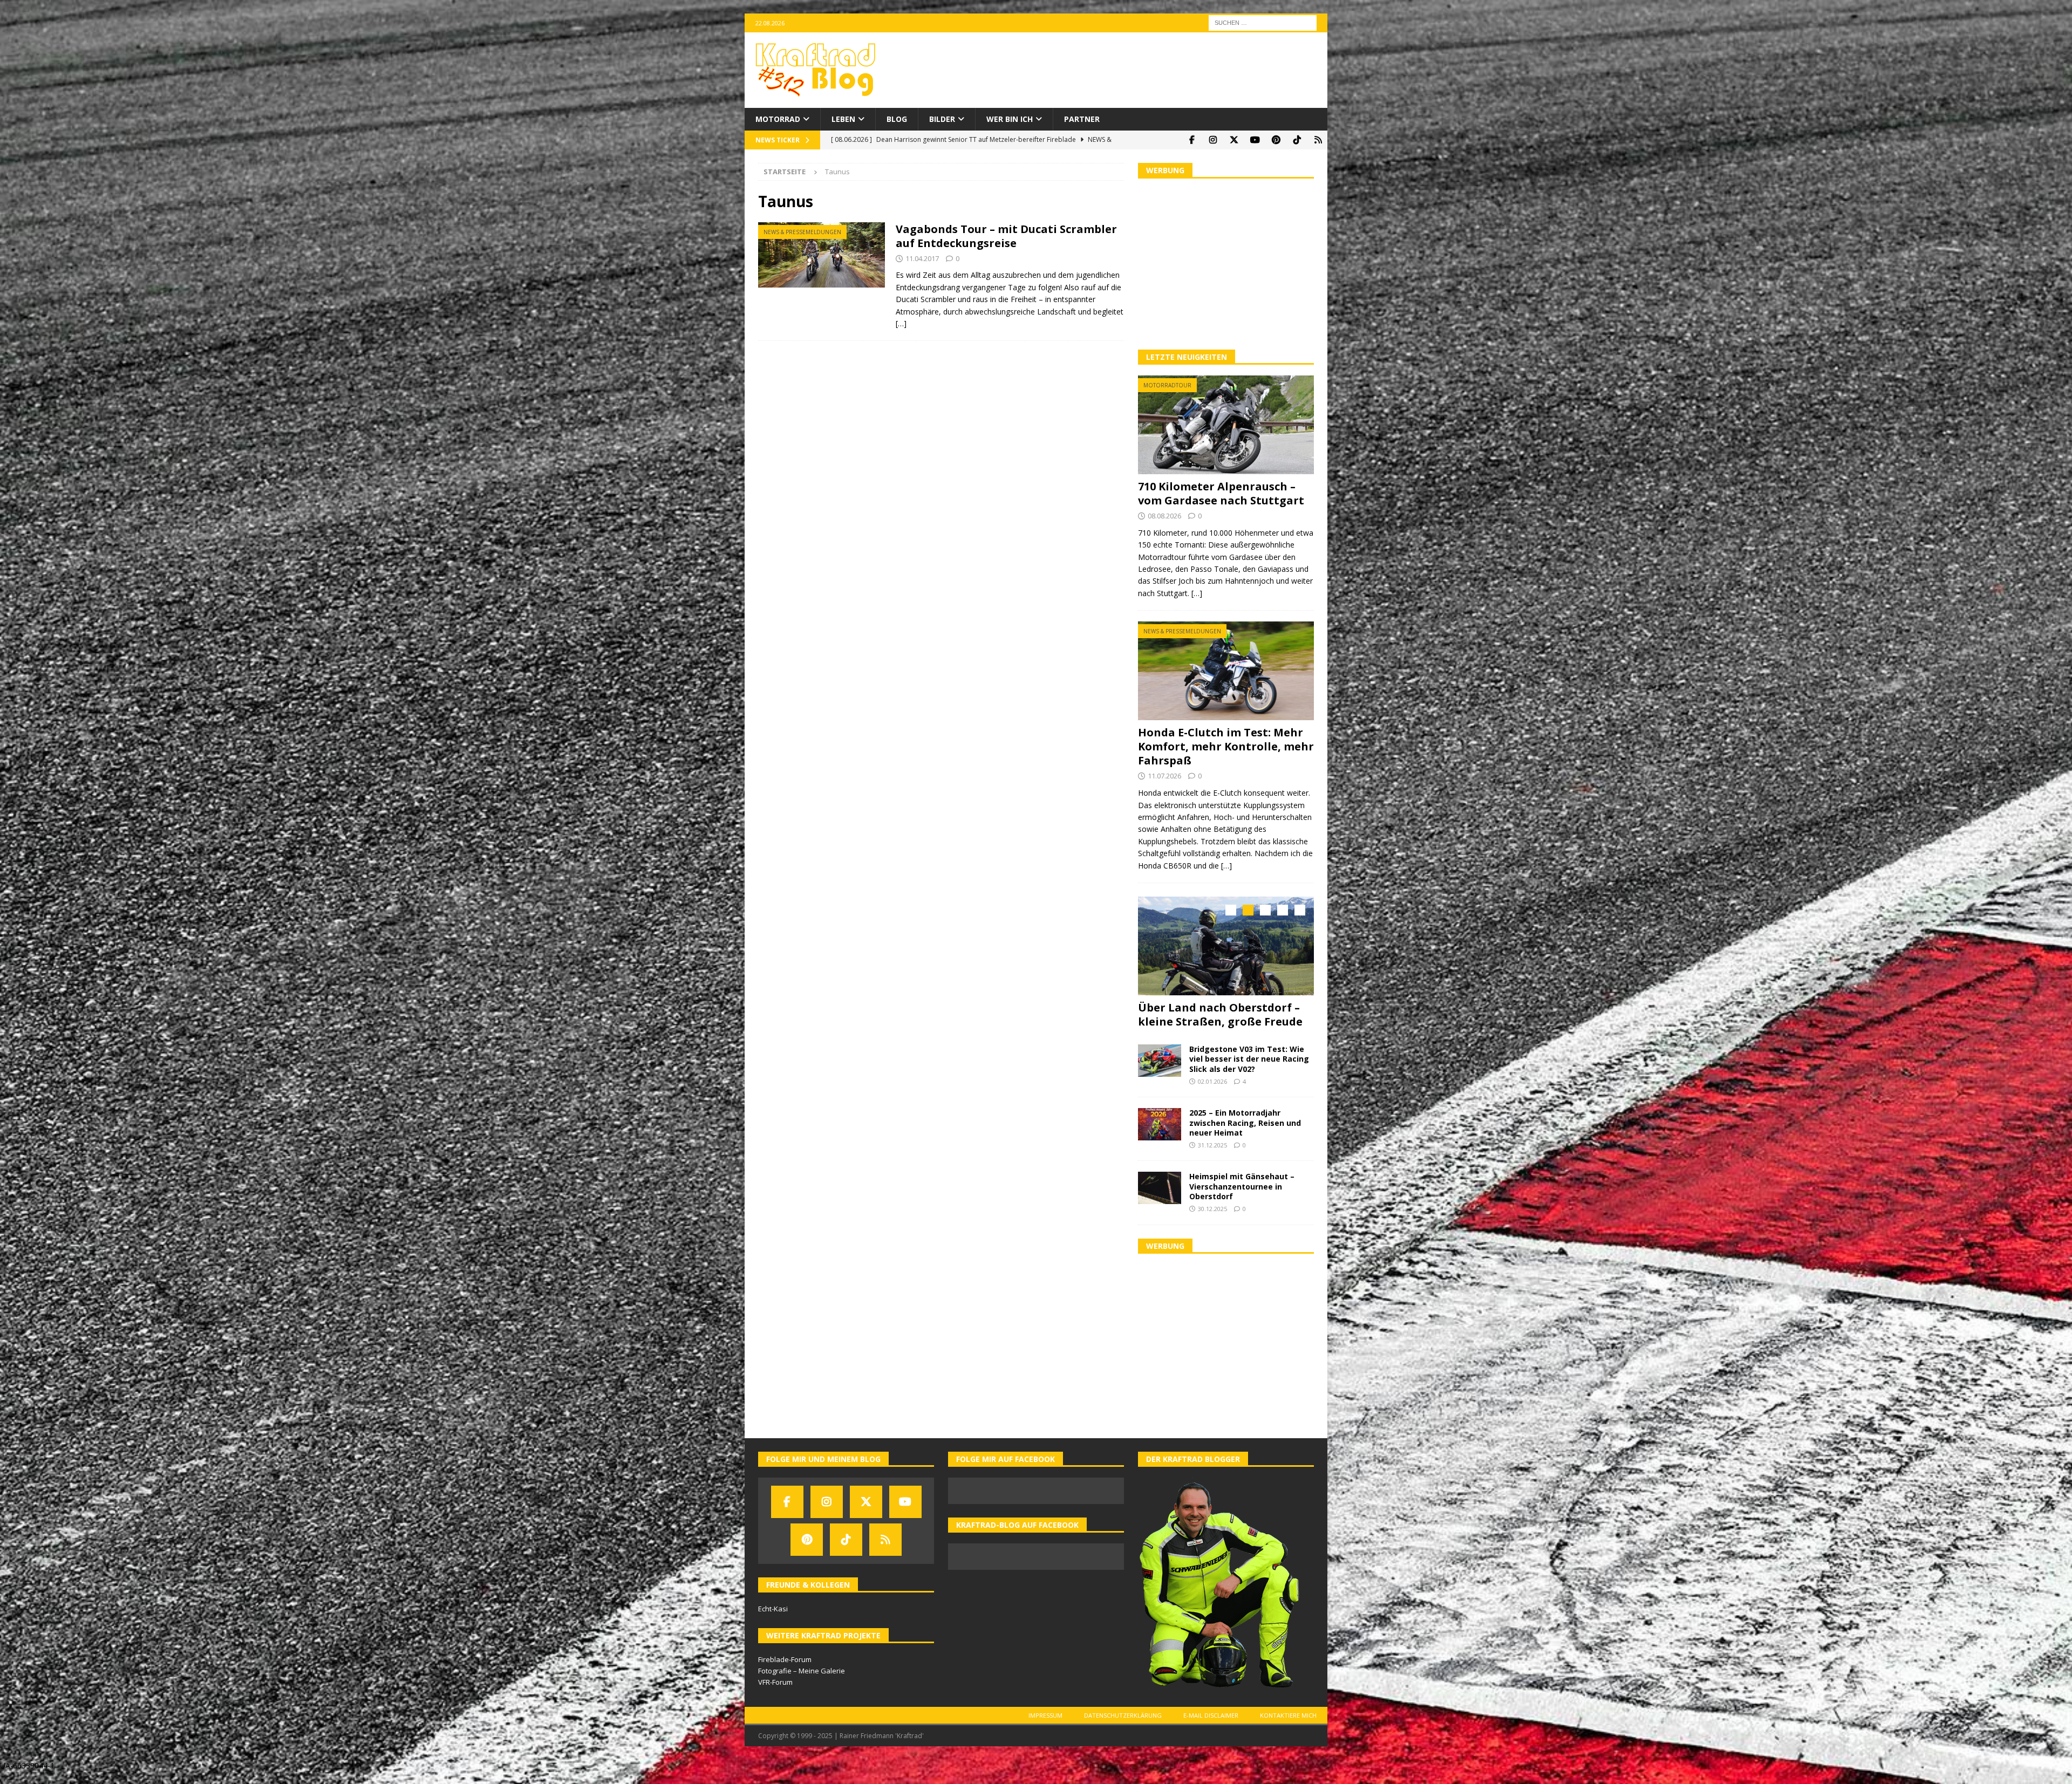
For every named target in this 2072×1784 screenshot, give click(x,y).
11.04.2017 (922, 258)
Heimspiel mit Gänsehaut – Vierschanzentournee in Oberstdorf (1242, 1198)
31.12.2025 (1212, 1157)
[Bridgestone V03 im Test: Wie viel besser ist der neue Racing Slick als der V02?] (1160, 1072)
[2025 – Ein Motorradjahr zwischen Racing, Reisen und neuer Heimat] (1160, 1136)
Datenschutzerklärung (1123, 1727)
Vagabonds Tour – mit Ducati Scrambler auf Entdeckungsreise (1006, 236)
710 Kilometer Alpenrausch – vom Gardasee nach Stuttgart (1221, 493)
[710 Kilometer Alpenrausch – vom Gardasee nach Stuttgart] (1226, 425)
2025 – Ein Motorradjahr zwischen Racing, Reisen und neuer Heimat (1245, 1134)
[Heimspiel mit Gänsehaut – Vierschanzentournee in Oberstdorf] (1160, 1200)
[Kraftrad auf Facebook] (1192, 140)
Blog (897, 119)
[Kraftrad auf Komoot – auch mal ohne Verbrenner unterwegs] (1318, 140)
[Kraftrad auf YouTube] (1255, 140)
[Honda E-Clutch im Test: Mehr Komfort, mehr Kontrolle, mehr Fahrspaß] (1226, 671)
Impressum (1045, 1727)
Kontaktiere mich (1288, 1727)
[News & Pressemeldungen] (822, 255)
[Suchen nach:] (1263, 22)
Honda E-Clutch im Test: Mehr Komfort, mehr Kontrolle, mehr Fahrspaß (1226, 746)
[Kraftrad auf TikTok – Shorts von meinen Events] (1297, 140)
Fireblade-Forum (785, 1671)
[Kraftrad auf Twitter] (1234, 140)
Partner (1082, 119)
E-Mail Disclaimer (1211, 1727)
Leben (843, 119)
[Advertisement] (1226, 263)
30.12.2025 (1212, 1221)
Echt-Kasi (773, 1621)
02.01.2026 (1212, 1093)
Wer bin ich (1010, 119)
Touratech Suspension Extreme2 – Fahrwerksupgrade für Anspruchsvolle (1223, 1021)
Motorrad (778, 119)
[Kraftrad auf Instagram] (1213, 140)
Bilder (942, 119)
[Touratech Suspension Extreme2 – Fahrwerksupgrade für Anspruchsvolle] (1226, 946)
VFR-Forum (775, 1694)
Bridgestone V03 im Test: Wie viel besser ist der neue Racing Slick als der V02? (1249, 1071)
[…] (901, 323)
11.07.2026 (1164, 776)
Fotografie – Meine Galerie (802, 1683)
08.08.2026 (1164, 516)
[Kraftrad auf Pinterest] (1276, 140)
